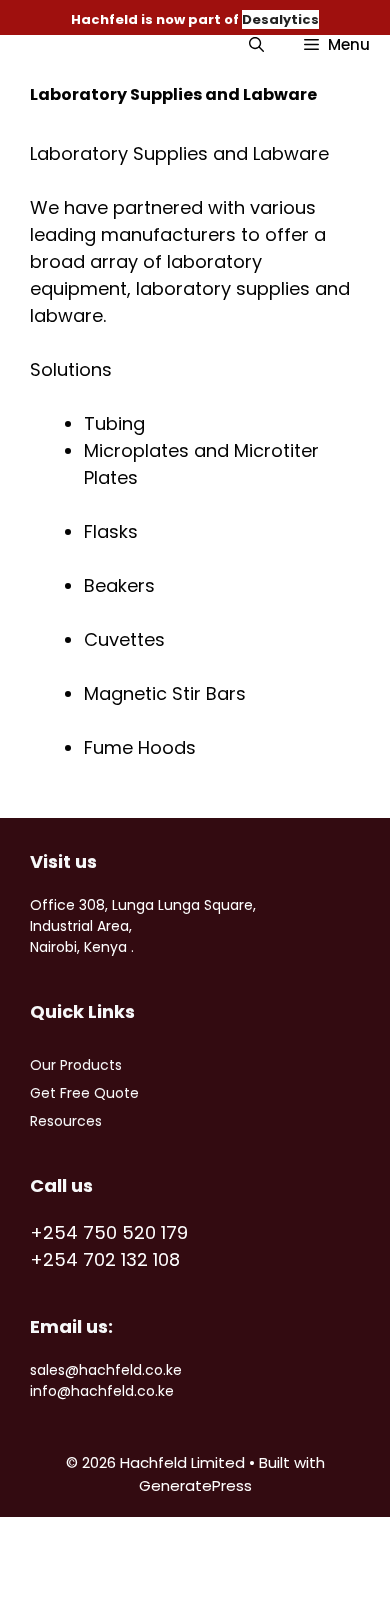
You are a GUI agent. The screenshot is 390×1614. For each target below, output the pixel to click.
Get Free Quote (84, 1093)
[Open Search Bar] (256, 45)
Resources (66, 1121)
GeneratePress (195, 1485)
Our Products (76, 1065)
